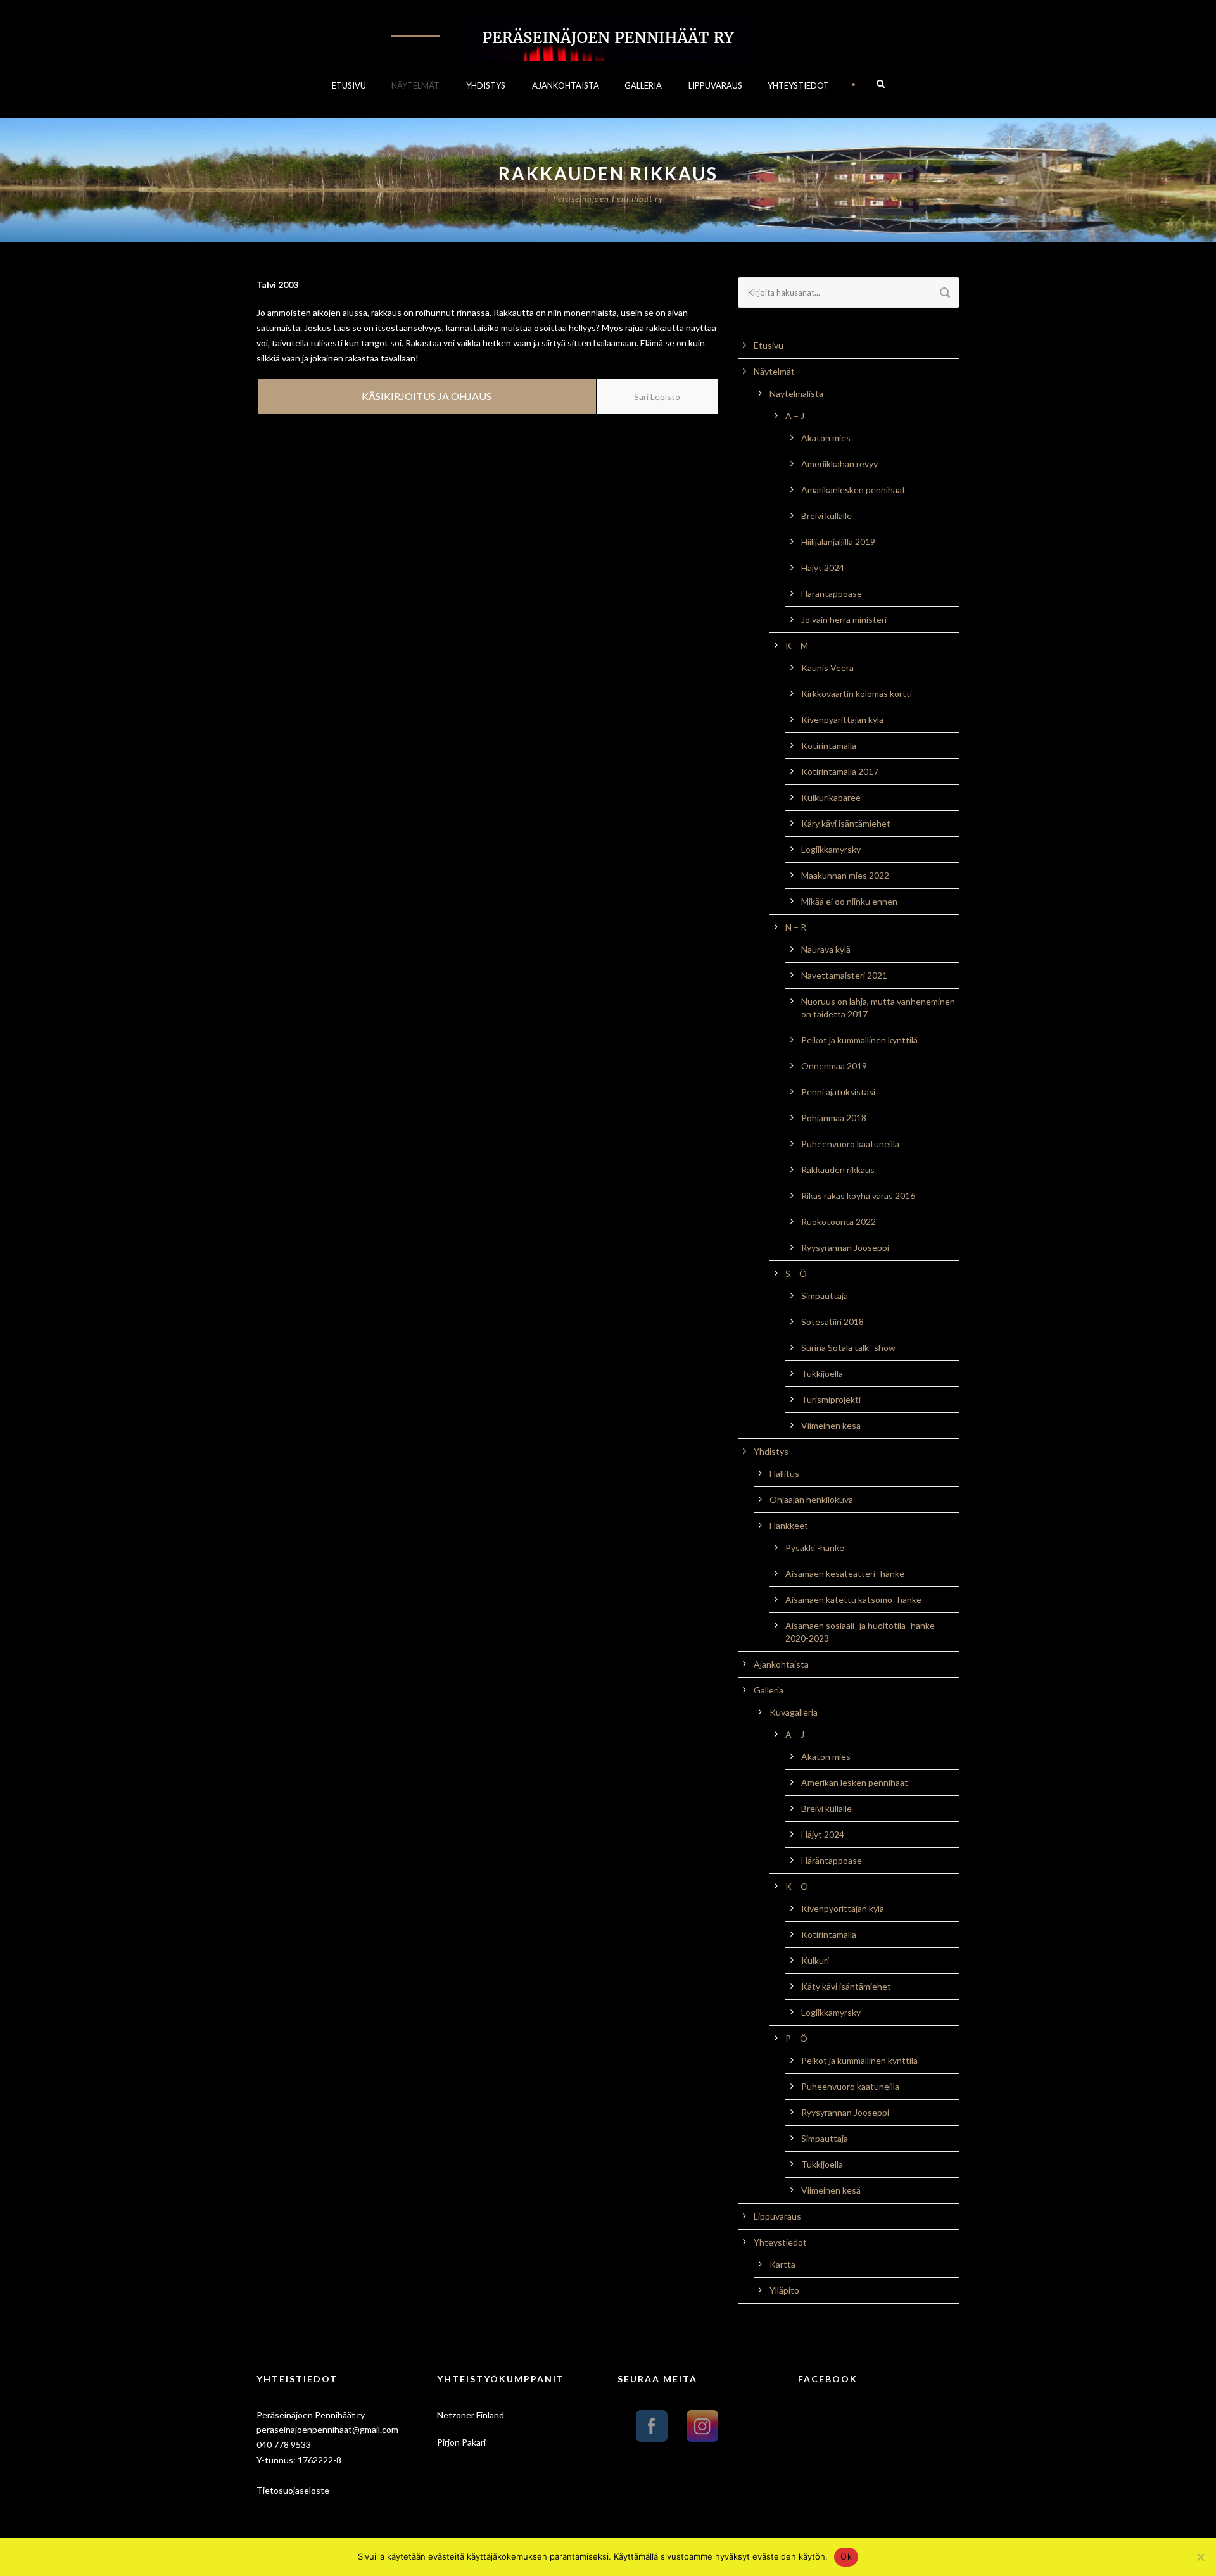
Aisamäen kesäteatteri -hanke (845, 1574)
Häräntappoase (832, 594)
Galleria (643, 85)
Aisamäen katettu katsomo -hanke (853, 1599)
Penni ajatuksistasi (838, 1092)
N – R (796, 927)
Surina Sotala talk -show (848, 1348)
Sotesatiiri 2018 (833, 1322)
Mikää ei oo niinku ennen (849, 901)
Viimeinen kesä (831, 1425)
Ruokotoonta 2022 (839, 1222)
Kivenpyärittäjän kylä (842, 719)
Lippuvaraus (715, 85)
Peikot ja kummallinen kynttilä (859, 1040)
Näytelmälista (796, 393)
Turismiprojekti (831, 1399)
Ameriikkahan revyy (839, 464)
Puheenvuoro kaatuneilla (850, 1144)
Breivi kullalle (826, 516)
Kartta (782, 2264)
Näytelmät (415, 85)
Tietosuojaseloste (293, 2490)
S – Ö (796, 1273)
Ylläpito (784, 2290)
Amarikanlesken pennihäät (853, 490)
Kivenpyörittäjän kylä (843, 1908)
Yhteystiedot (798, 85)
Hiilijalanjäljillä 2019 (838, 542)
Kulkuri (815, 1960)
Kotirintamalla (829, 745)
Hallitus (784, 1473)
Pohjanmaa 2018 (834, 1118)
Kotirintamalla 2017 (840, 771)
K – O (797, 1886)
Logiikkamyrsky (831, 849)
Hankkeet (789, 1525)
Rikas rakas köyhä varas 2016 (858, 1196)
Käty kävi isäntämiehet (846, 1986)
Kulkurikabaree (831, 797)
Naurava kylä (826, 949)
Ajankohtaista (566, 85)
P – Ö (796, 2038)
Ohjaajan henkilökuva (811, 1499)
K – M (797, 645)
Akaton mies (826, 438)
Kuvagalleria (794, 1712)
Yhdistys (486, 85)
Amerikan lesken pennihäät (855, 1782)
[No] (1200, 2557)
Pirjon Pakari (461, 2442)
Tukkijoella (822, 1373)
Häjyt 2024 (823, 568)
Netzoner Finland (471, 2415)
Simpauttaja (825, 1296)
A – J (795, 416)
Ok (846, 2556)
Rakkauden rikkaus (838, 1170)
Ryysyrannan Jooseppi (845, 1247)
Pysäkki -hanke (815, 1548)
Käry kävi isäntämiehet (846, 823)
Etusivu (349, 85)
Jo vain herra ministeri (844, 619)
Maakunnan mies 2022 (845, 875)
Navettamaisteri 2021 (844, 975)
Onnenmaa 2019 (834, 1066)
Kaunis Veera (827, 668)
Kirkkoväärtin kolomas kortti (857, 694)
